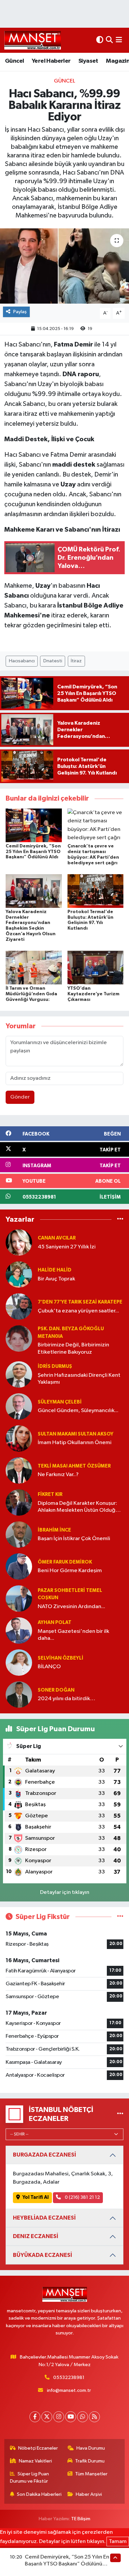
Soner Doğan (56, 1690)
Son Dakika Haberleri (39, 2494)
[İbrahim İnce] (19, 1534)
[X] (47, 2417)
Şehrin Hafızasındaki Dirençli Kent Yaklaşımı (79, 1379)
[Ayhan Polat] (19, 1630)
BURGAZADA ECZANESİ (44, 2155)
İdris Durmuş (55, 1366)
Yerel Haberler (51, 61)
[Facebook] (35, 2417)
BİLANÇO (49, 1667)
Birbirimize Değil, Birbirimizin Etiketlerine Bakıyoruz (73, 1348)
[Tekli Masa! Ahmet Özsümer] (19, 1470)
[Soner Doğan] (19, 1694)
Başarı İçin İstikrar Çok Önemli (74, 1539)
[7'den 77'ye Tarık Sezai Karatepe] (19, 1306)
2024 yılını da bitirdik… (66, 1699)
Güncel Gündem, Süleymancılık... (78, 1411)
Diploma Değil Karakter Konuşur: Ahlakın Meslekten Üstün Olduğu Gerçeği (78, 1507)
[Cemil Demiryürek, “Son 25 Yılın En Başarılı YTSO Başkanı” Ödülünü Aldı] (34, 825)
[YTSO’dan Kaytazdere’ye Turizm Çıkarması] (96, 967)
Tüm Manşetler (91, 2474)
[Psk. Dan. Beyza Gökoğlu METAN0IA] (19, 1338)
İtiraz (76, 661)
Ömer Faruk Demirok (65, 1562)
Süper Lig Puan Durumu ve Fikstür (30, 2477)
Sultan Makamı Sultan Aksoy (76, 1434)
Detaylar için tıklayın (65, 1892)
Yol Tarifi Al (36, 2197)
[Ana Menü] (119, 40)
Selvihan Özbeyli (61, 1658)
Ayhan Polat (55, 1622)
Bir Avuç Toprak (56, 1279)
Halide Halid (55, 1270)
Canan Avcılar (57, 1238)
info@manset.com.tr (69, 2390)
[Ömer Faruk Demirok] (19, 1566)
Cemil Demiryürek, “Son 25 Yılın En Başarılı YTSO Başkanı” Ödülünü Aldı (33, 852)
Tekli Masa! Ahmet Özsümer (74, 1466)
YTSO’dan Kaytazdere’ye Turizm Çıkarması (93, 994)
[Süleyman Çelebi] (19, 1406)
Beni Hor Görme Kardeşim (70, 1571)
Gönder (20, 1097)
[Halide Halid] (19, 1274)
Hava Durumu (91, 2448)
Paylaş (20, 312)
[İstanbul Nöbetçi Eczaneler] (120, 2114)
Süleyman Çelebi (60, 1402)
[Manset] (33, 40)
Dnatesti (53, 661)
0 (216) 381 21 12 (82, 2197)
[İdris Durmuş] (19, 1374)
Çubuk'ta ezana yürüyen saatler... (78, 1311)
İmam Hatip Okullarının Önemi (75, 1443)
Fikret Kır (50, 1494)
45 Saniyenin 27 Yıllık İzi (67, 1247)
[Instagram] (59, 2417)
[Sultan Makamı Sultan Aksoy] (19, 1438)
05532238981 (69, 2378)
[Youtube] (71, 2417)
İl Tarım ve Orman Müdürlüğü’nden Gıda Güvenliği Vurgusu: (31, 994)
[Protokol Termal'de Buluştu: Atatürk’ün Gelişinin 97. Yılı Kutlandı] (96, 891)
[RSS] (94, 2417)
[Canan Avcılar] (19, 1242)
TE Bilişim (81, 2519)
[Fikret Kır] (19, 1502)
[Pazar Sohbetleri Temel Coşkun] (19, 1598)
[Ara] (109, 40)
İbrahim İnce (54, 1530)
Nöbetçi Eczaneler (38, 2448)
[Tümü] (120, 1219)
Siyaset (88, 61)
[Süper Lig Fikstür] (120, 1917)
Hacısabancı (22, 661)
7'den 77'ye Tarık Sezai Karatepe (80, 1302)
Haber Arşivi (89, 2494)
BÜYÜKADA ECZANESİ (43, 2255)
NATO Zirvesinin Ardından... (71, 1607)
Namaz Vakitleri (35, 2461)
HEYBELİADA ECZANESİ (44, 2218)
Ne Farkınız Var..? (58, 1475)
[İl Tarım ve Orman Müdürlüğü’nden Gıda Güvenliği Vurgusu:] (34, 967)
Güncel (14, 61)
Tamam (118, 2542)
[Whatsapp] (83, 2417)
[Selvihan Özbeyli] (19, 1662)
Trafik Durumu (90, 2461)
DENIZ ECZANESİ (36, 2236)
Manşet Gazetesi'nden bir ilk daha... (73, 1635)
